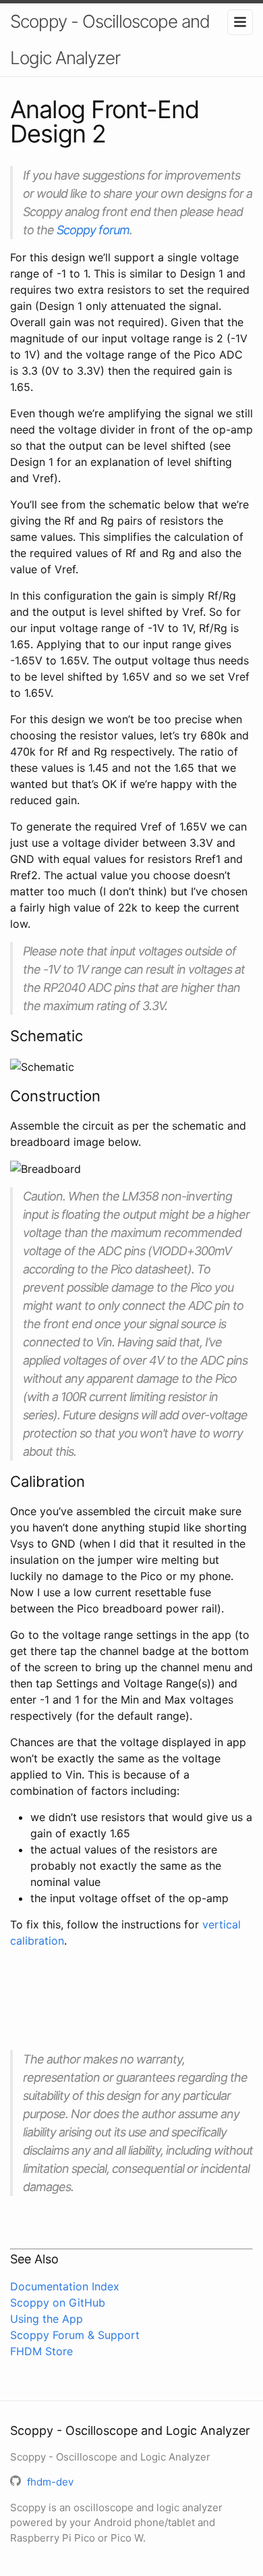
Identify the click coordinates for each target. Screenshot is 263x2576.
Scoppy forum (93, 230)
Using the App (47, 2319)
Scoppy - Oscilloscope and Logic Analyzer (110, 40)
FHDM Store (41, 2351)
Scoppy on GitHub (58, 2303)
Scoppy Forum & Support (75, 2335)
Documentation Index (65, 2286)
